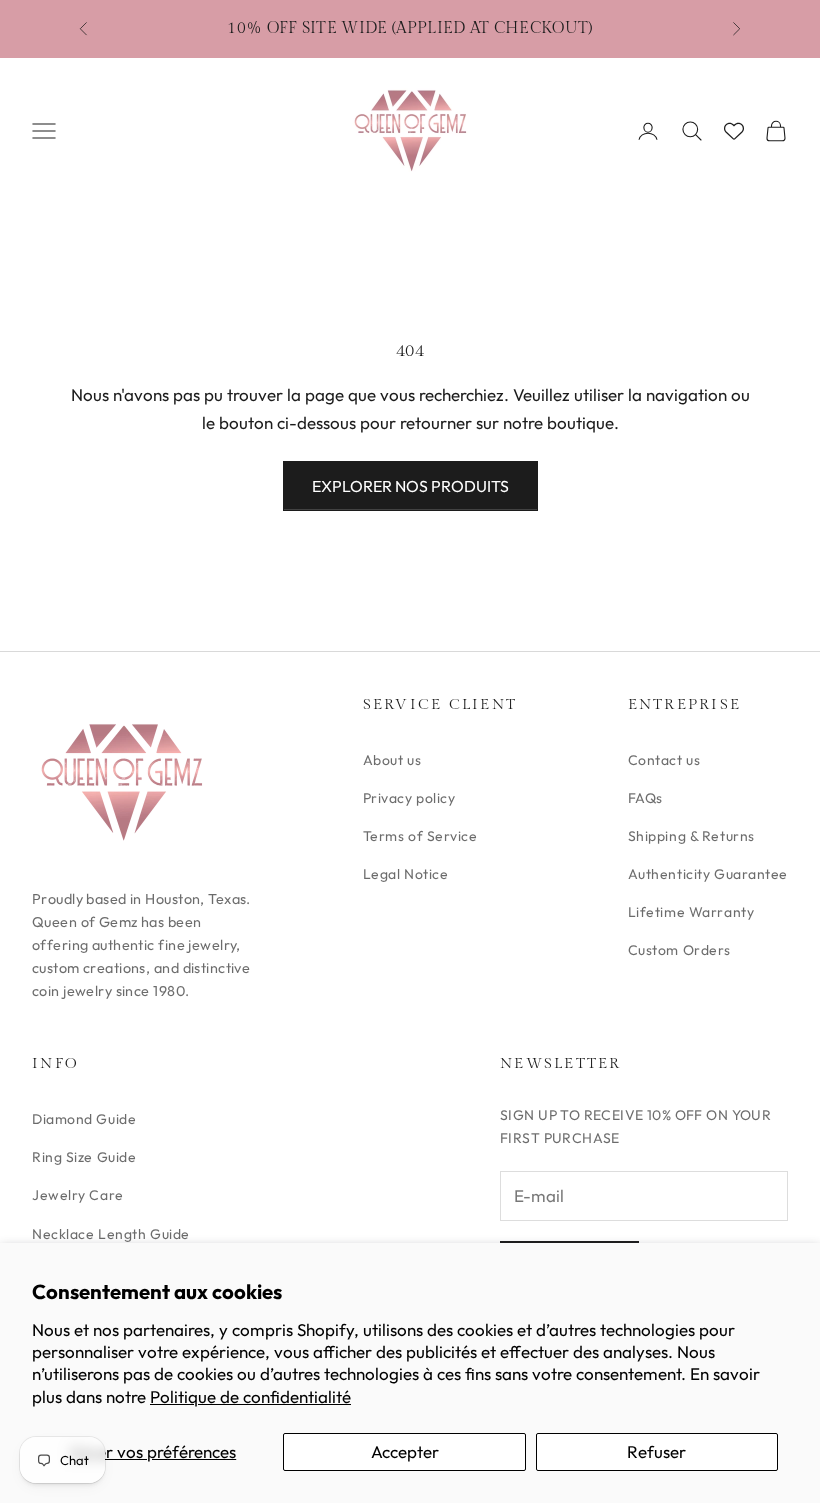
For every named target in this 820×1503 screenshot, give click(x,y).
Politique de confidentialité (250, 1396)
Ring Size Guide (84, 1157)
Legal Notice (406, 874)
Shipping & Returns (691, 836)
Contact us (664, 760)
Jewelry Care (78, 1195)
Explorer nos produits (410, 486)
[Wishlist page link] (734, 131)
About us (392, 760)
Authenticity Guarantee (708, 874)
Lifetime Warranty (691, 912)
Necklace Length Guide (111, 1234)
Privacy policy (409, 798)
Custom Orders (679, 950)
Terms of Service (420, 836)
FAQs (645, 798)
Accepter (405, 1451)
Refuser (656, 1451)
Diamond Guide (84, 1119)
